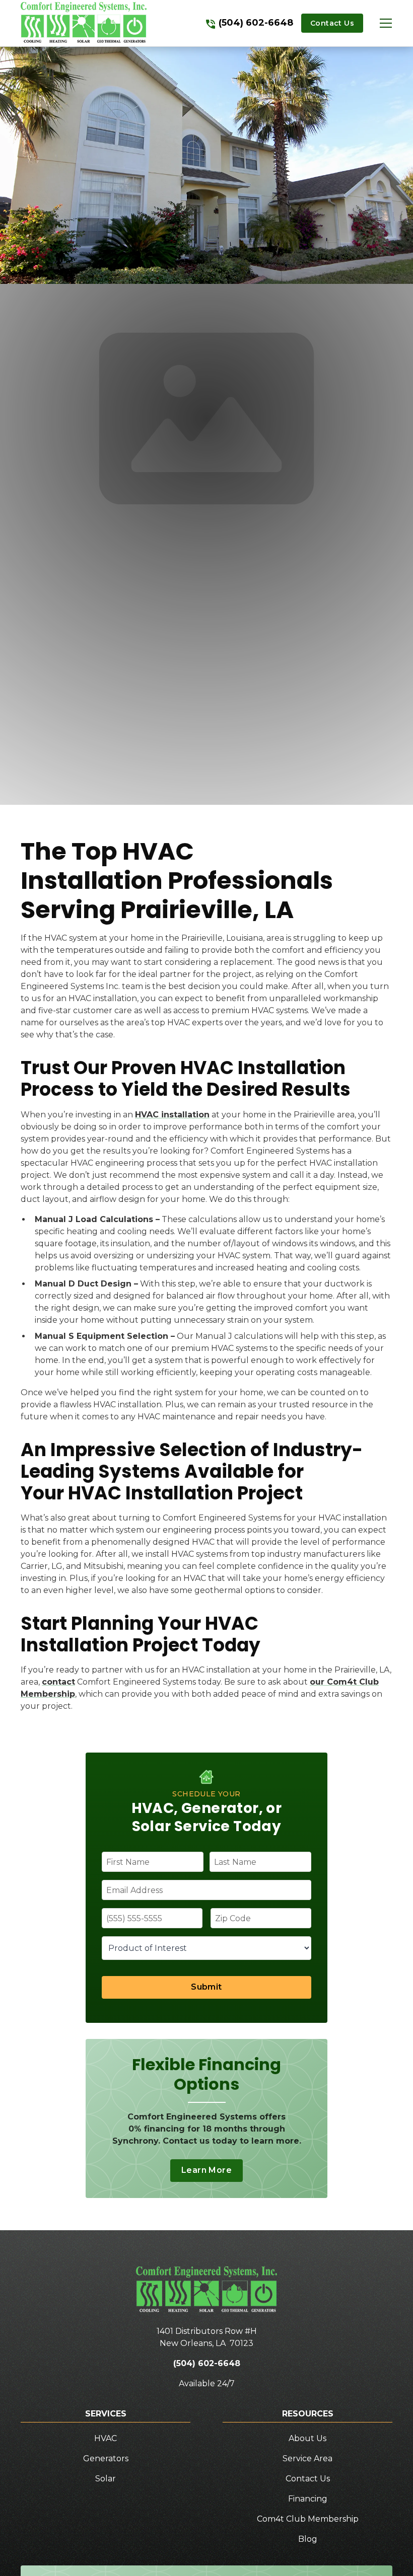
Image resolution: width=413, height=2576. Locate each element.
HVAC (106, 2438)
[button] (378, 23)
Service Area (307, 2458)
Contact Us (332, 23)
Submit (206, 1987)
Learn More (206, 2170)
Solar (106, 2479)
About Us (307, 2438)
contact (58, 1682)
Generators (106, 2458)
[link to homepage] (84, 23)
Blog (308, 2539)
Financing (308, 2499)
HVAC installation (172, 1115)
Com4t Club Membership (308, 2519)
